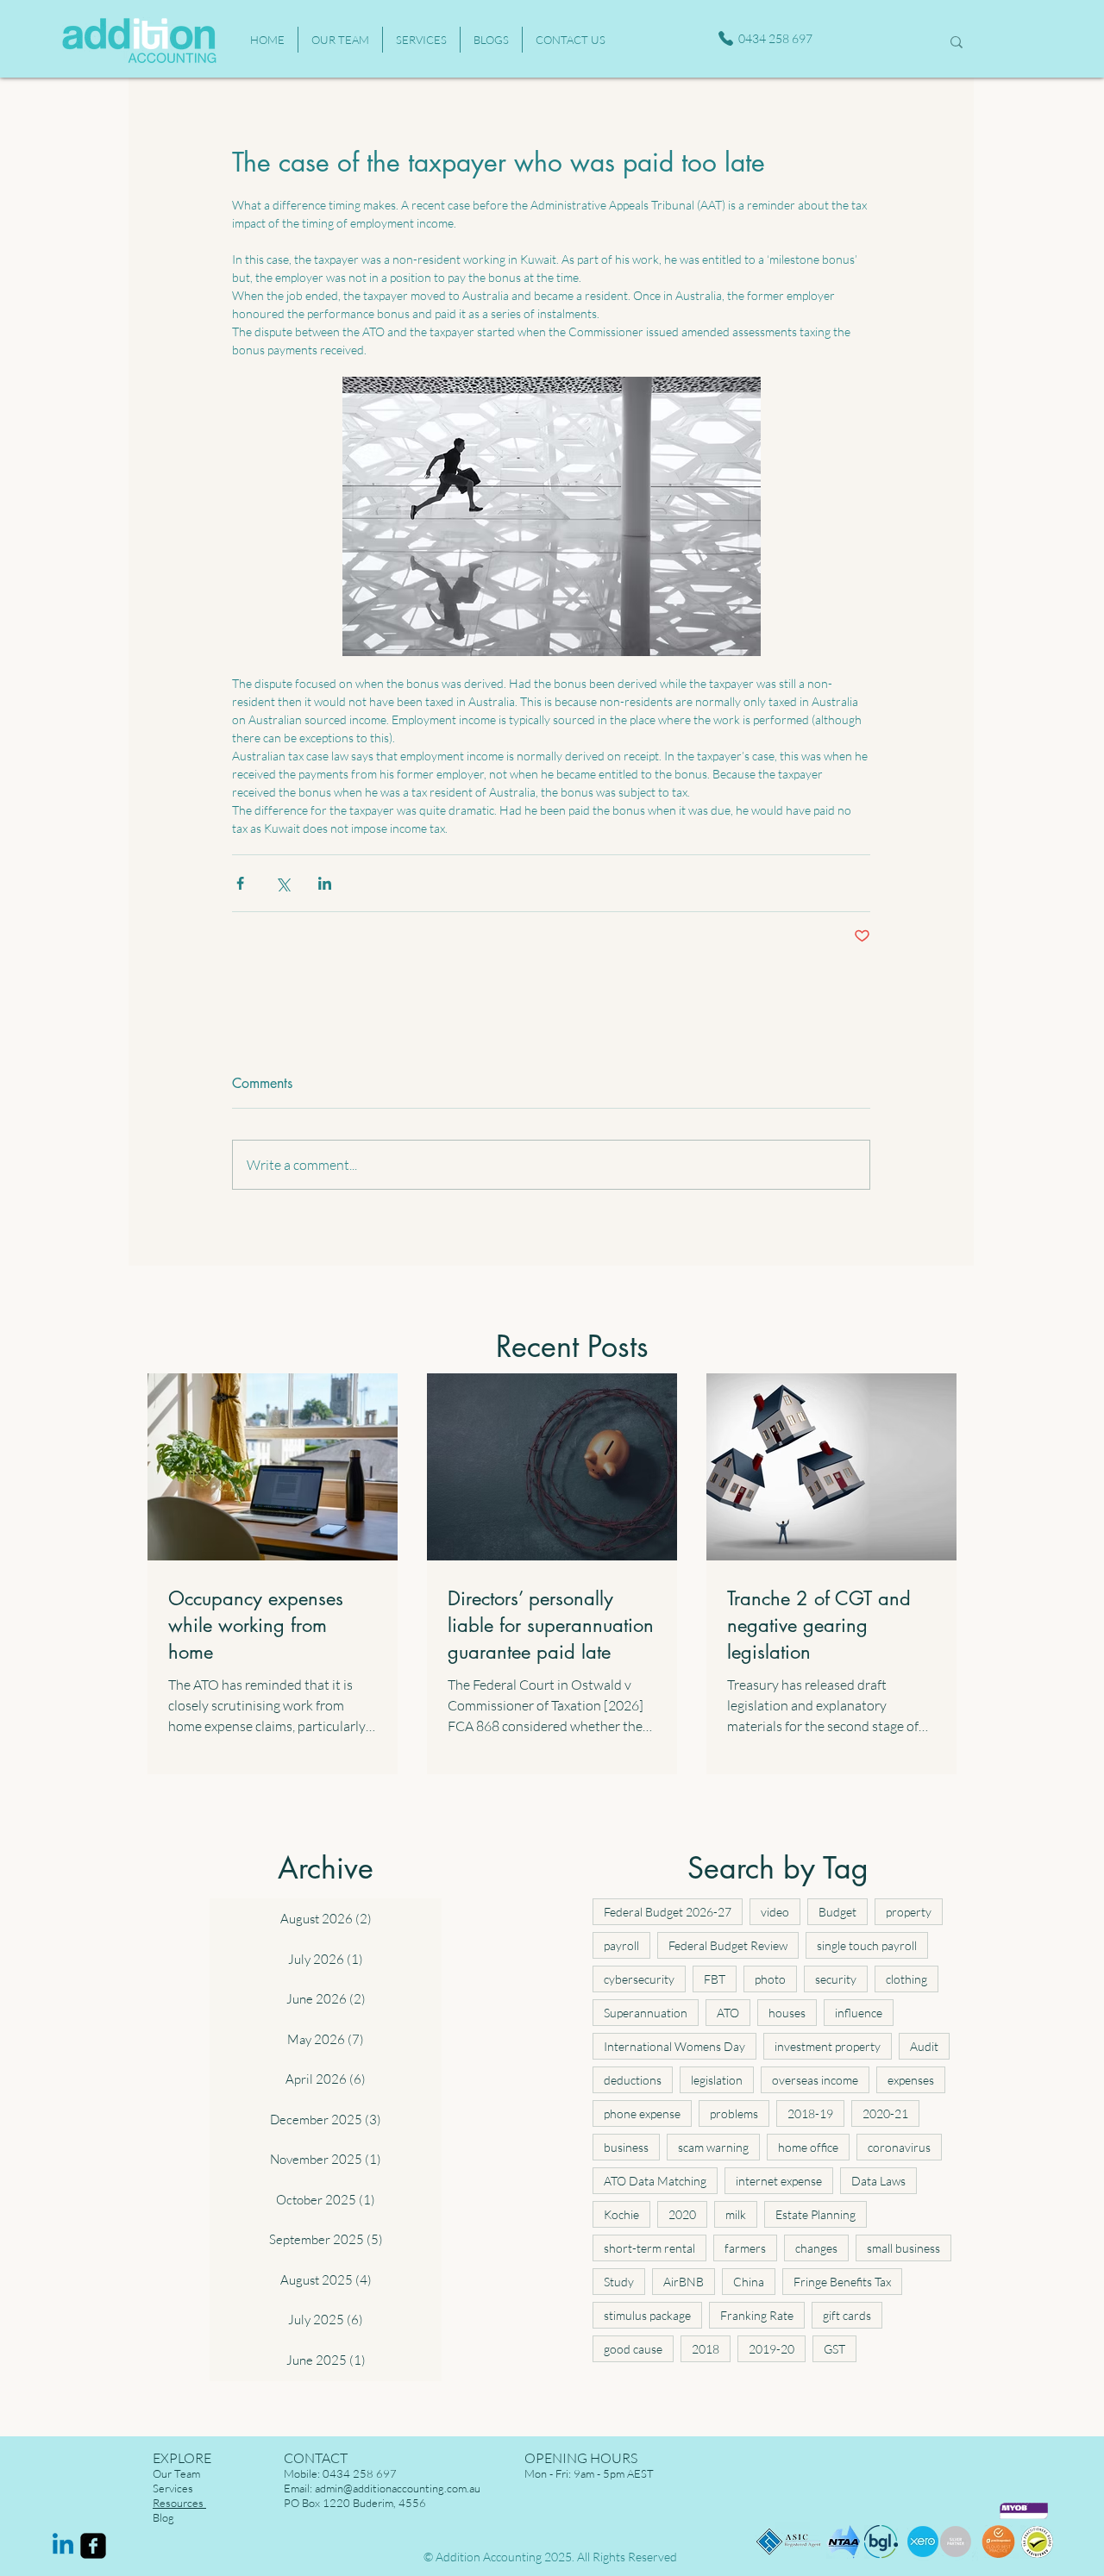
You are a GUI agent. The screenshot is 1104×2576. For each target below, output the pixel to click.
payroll (621, 1945)
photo (770, 1979)
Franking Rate (757, 2315)
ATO (728, 2013)
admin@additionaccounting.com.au (398, 2488)
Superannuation (646, 2013)
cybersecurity (639, 1979)
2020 (682, 2214)
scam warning (713, 2147)
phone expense (642, 2113)
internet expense (779, 2181)
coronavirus (899, 2147)
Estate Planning (815, 2214)
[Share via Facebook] (240, 883)
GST (834, 2349)
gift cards (847, 2315)
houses (787, 2013)
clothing (906, 1979)
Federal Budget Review (728, 1945)
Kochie (621, 2214)
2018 (706, 2349)
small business (903, 2248)
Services (173, 2488)
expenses (911, 2080)
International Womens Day (674, 2046)
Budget (837, 1912)
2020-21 (885, 2113)
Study (619, 2282)
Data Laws (878, 2181)
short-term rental (649, 2248)
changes (816, 2248)
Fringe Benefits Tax (842, 2282)
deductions (633, 2080)
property (909, 1912)
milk (736, 2214)
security (836, 1979)
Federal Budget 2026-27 (668, 1912)
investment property (828, 2046)
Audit (924, 2046)
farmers (745, 2248)
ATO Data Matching (655, 2181)
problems (734, 2113)
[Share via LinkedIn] (325, 883)
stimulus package (647, 2315)
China (749, 2282)
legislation (717, 2080)
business (626, 2147)
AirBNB (684, 2282)
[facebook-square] (93, 2546)
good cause (633, 2349)
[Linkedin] (63, 2546)
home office (808, 2147)
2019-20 (772, 2349)
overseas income (815, 2080)
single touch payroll (867, 1945)
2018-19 (810, 2113)
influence (859, 2013)
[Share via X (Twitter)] (282, 883)
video (775, 1912)
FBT (715, 1979)
